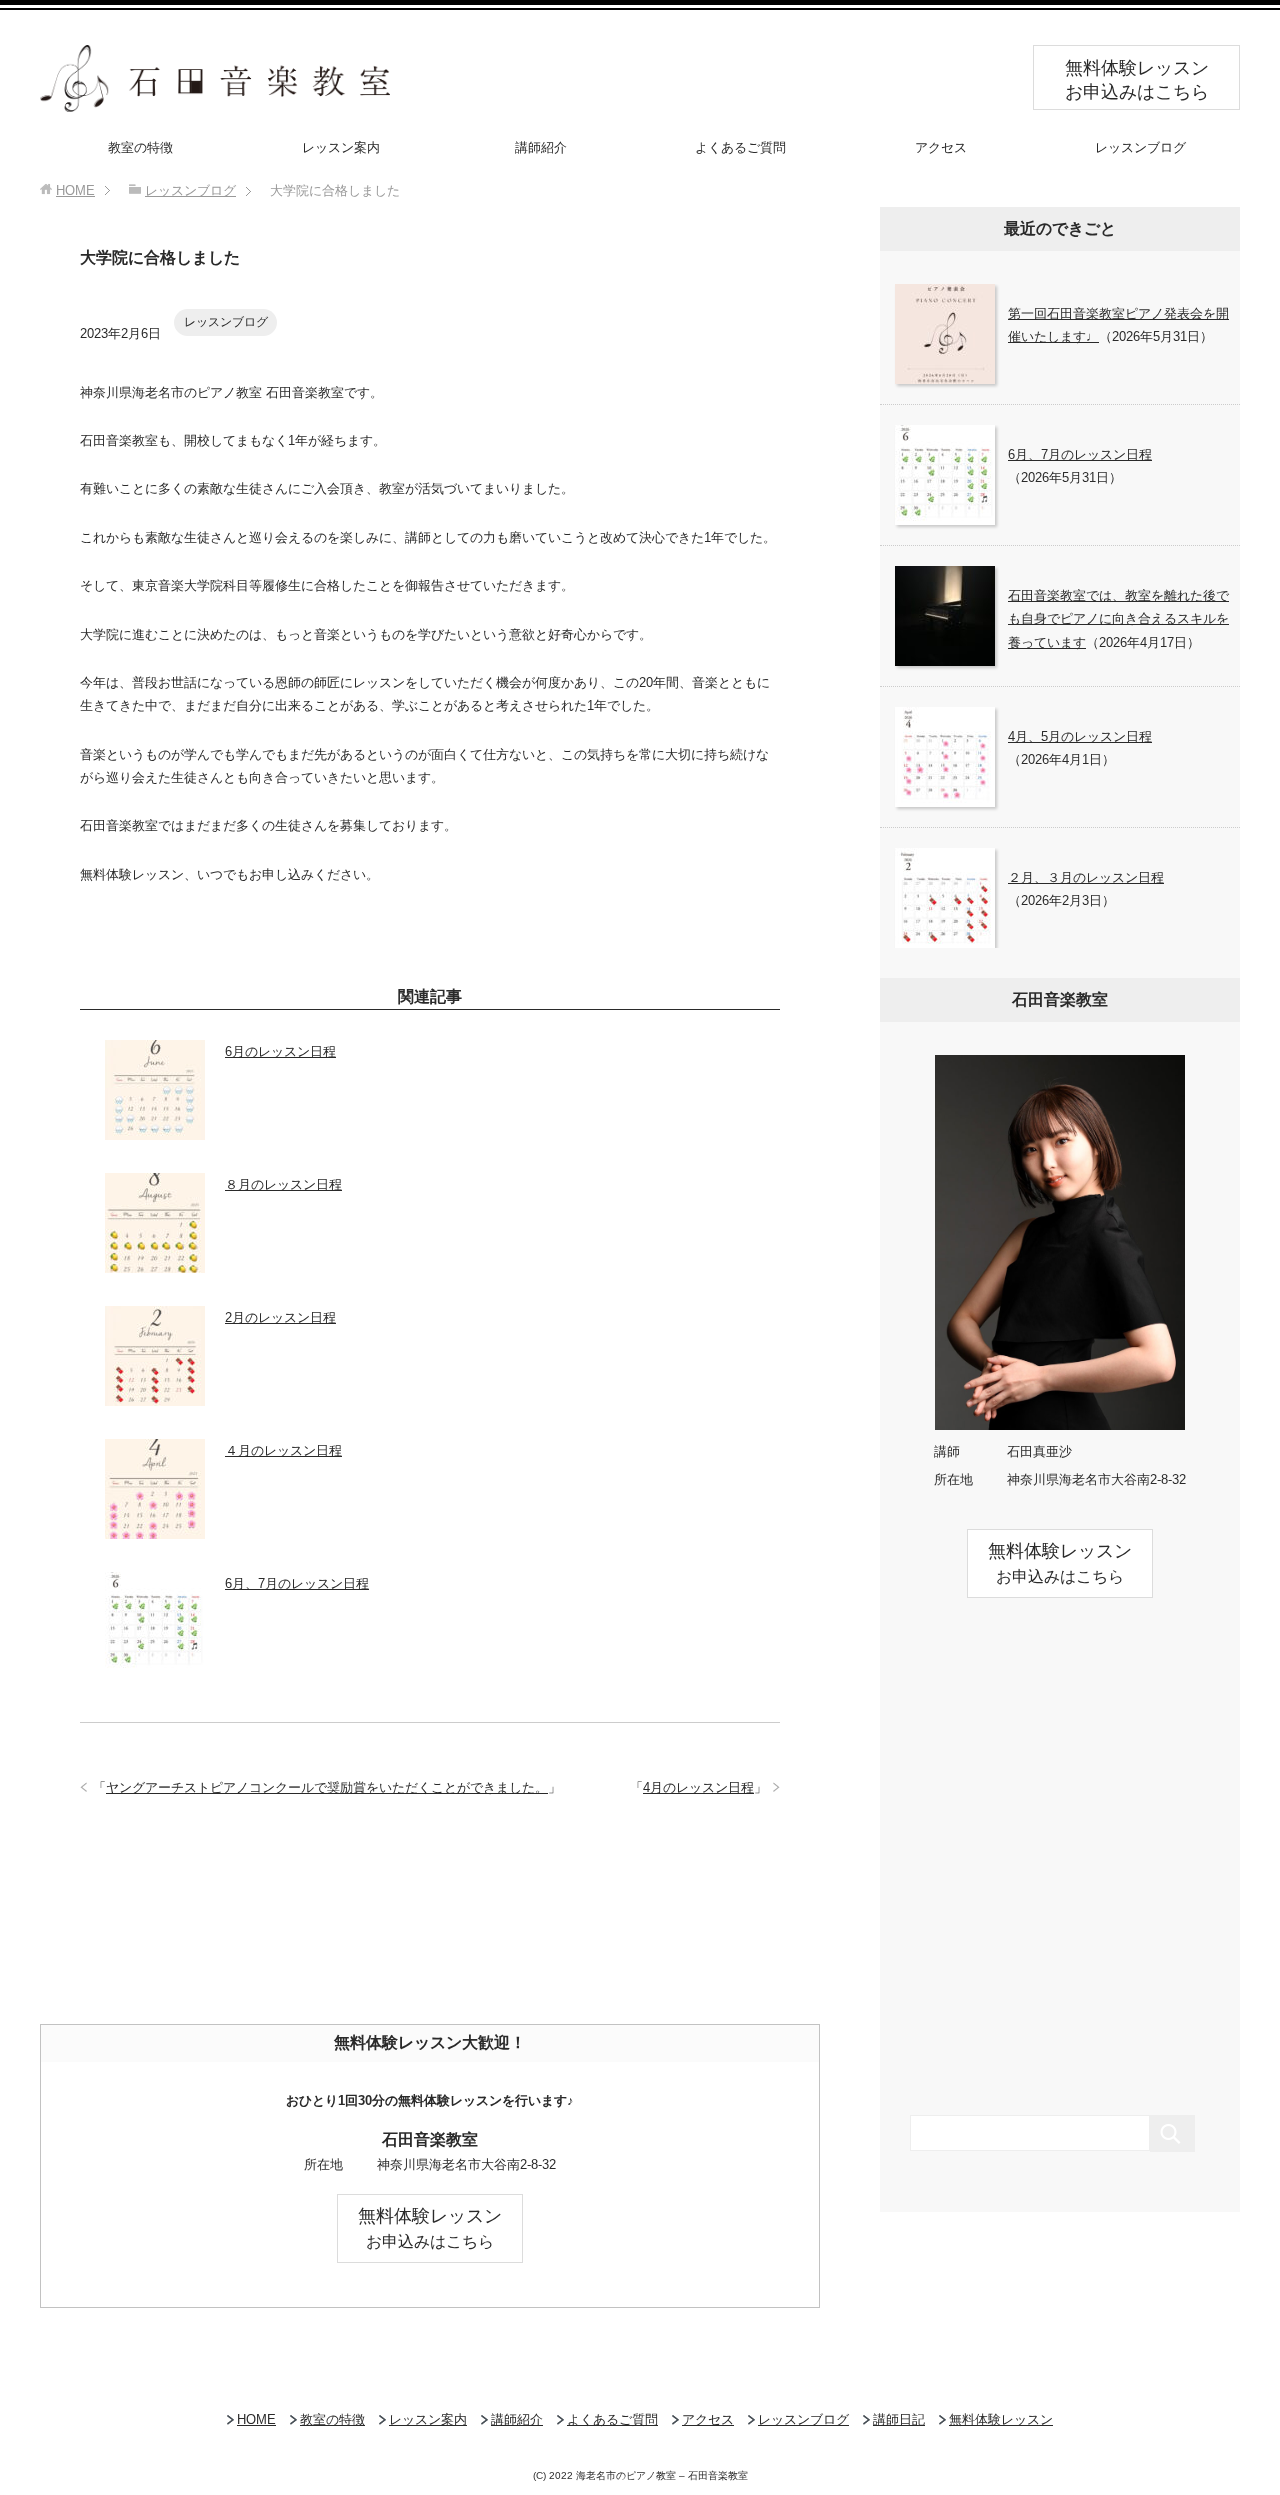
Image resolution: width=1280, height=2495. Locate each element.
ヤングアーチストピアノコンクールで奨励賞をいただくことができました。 (327, 1787)
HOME (256, 2419)
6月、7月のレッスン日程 (297, 1583)
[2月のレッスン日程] (155, 1395)
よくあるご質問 (740, 147)
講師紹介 (541, 147)
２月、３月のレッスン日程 (1086, 877)
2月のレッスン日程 (280, 1317)
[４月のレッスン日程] (155, 1528)
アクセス (941, 147)
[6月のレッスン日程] (155, 1129)
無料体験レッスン (1001, 2419)
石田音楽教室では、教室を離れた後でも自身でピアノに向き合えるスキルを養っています (1118, 619)
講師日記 (899, 2419)
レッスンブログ (1140, 147)
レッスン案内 (341, 147)
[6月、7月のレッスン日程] (155, 1661)
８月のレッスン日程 (283, 1184)
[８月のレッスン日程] (155, 1262)
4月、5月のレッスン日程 (1080, 736)
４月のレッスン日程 (283, 1450)
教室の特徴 (140, 147)
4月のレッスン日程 (698, 1787)
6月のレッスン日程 (280, 1051)
